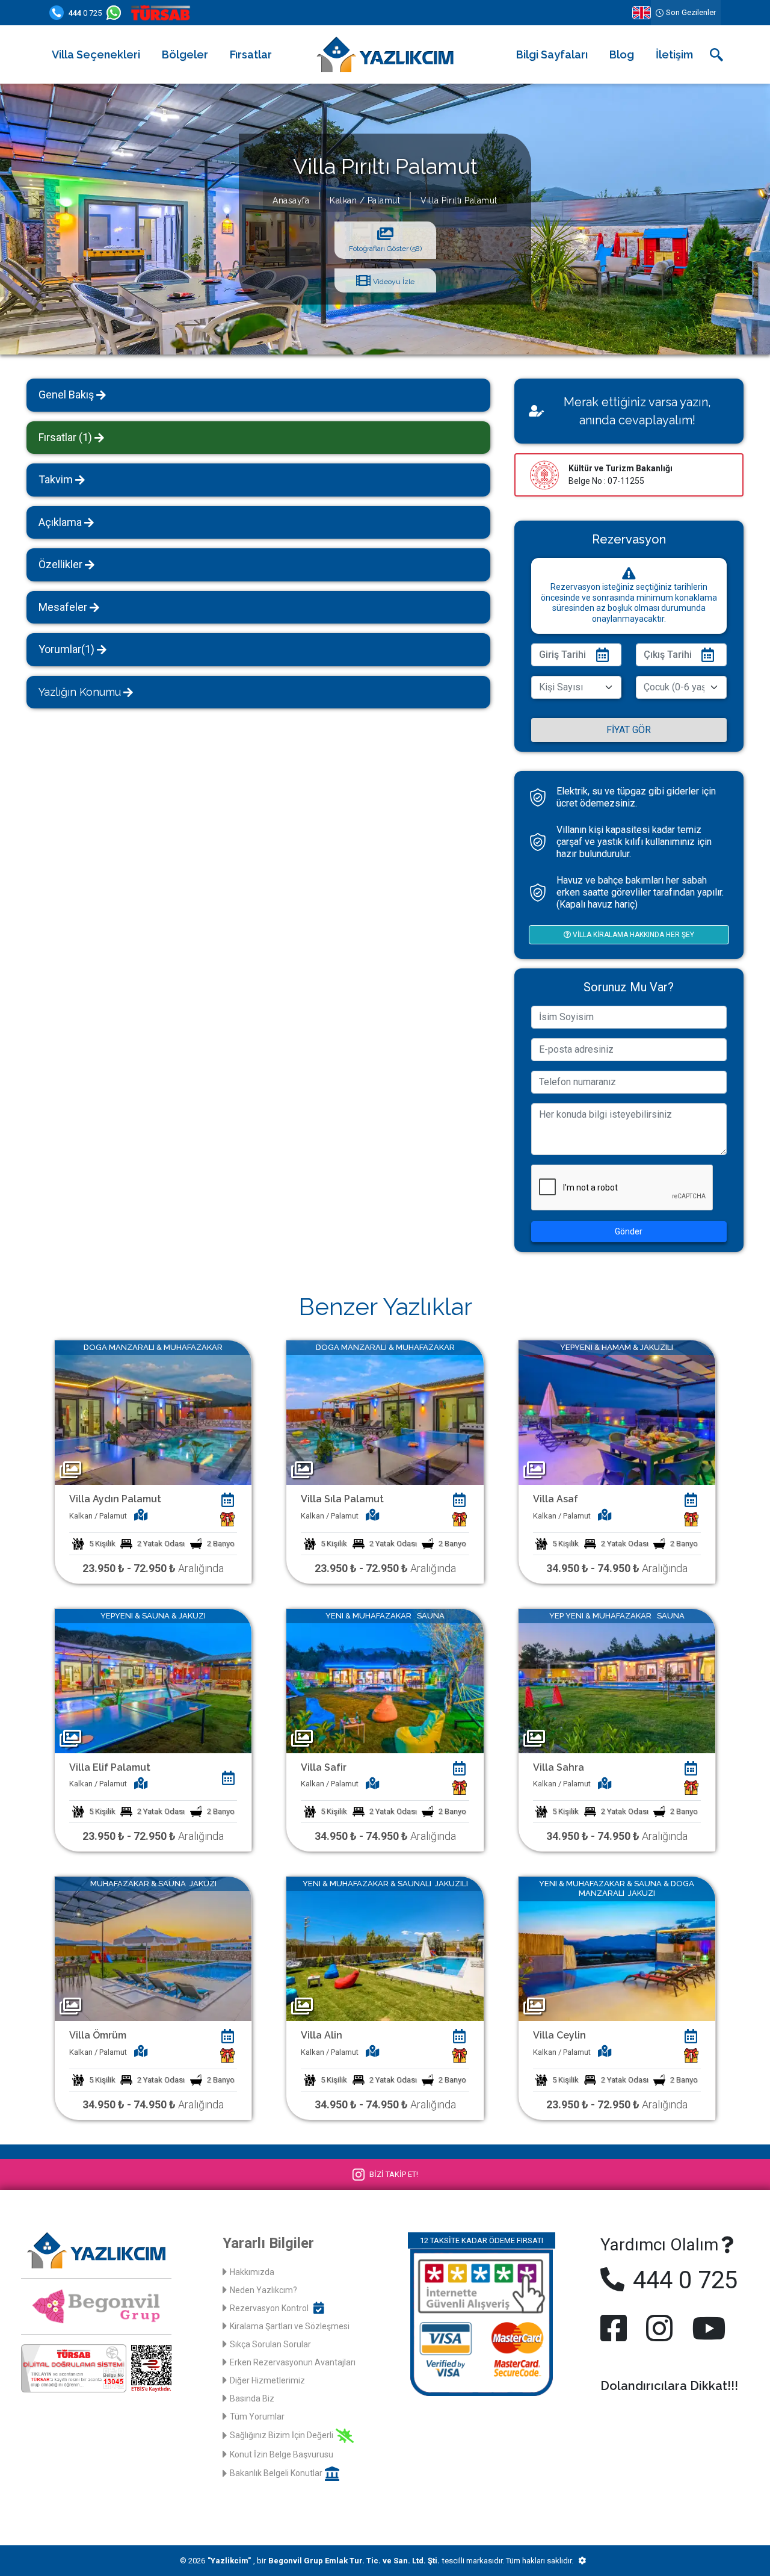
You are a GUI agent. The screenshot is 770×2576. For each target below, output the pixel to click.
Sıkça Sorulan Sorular (270, 2344)
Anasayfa (291, 200)
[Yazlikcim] (385, 54)
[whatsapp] (116, 13)
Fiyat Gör (629, 730)
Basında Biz (252, 2398)
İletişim (674, 54)
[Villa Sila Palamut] (385, 1412)
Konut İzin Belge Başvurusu (282, 2454)
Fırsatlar (251, 54)
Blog (622, 54)
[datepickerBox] (227, 1500)
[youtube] (706, 2328)
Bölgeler (185, 54)
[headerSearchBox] (716, 55)
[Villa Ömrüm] (153, 1948)
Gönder (629, 1231)
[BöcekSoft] (582, 2561)
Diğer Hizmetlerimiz (267, 2380)
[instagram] (659, 2328)
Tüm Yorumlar (257, 2417)
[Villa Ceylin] (617, 1948)
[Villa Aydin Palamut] (153, 1412)
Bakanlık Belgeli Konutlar (276, 2473)
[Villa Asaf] (617, 1412)
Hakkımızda (252, 2272)
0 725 (85, 13)
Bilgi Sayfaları (552, 54)
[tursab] (163, 13)
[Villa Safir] (385, 1680)
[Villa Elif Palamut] (153, 1680)
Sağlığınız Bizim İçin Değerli (282, 2435)
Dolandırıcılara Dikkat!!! (669, 2386)
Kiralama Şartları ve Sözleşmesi (290, 2326)
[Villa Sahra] (617, 1680)
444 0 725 (682, 2280)
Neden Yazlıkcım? (263, 2290)
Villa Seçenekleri (96, 54)
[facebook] (616, 2328)
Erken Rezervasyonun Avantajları (293, 2362)
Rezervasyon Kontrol (269, 2308)
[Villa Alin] (385, 1948)
